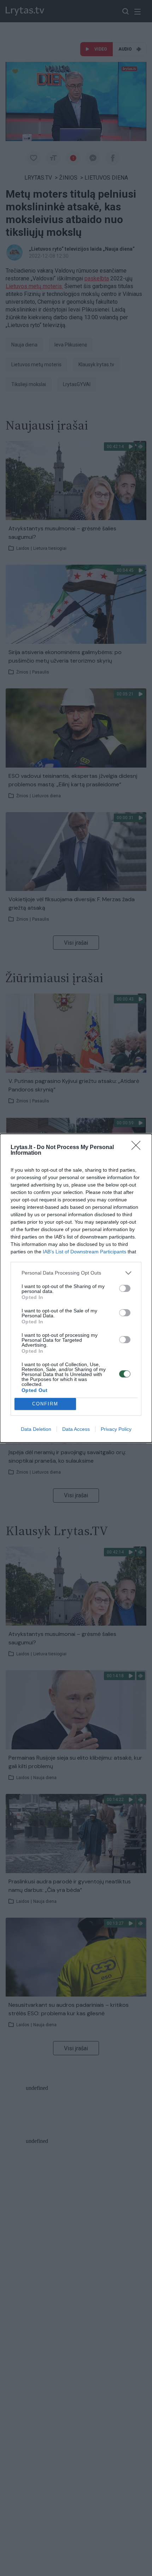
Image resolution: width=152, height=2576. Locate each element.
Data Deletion (36, 1429)
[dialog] (76, 1288)
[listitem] (76, 1273)
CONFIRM (45, 1404)
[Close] (138, 1148)
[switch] (125, 1288)
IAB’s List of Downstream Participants (84, 1252)
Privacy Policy (116, 1429)
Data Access (76, 1429)
